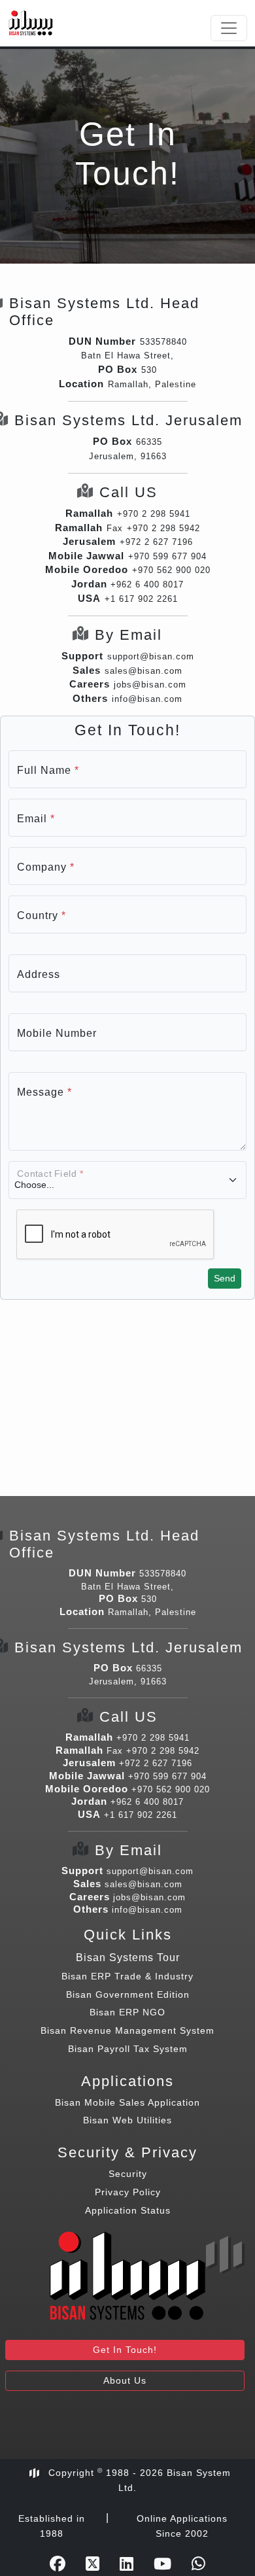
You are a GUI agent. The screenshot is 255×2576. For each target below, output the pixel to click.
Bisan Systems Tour (128, 1958)
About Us (125, 2380)
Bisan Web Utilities (127, 2120)
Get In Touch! (125, 2350)
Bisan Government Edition (128, 1994)
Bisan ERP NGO (127, 2012)
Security (128, 2174)
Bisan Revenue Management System (127, 2030)
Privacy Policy (128, 2192)
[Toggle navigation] (229, 28)
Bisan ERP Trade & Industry (127, 1976)
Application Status (128, 2210)
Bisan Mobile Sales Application (127, 2102)
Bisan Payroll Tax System (128, 2049)
